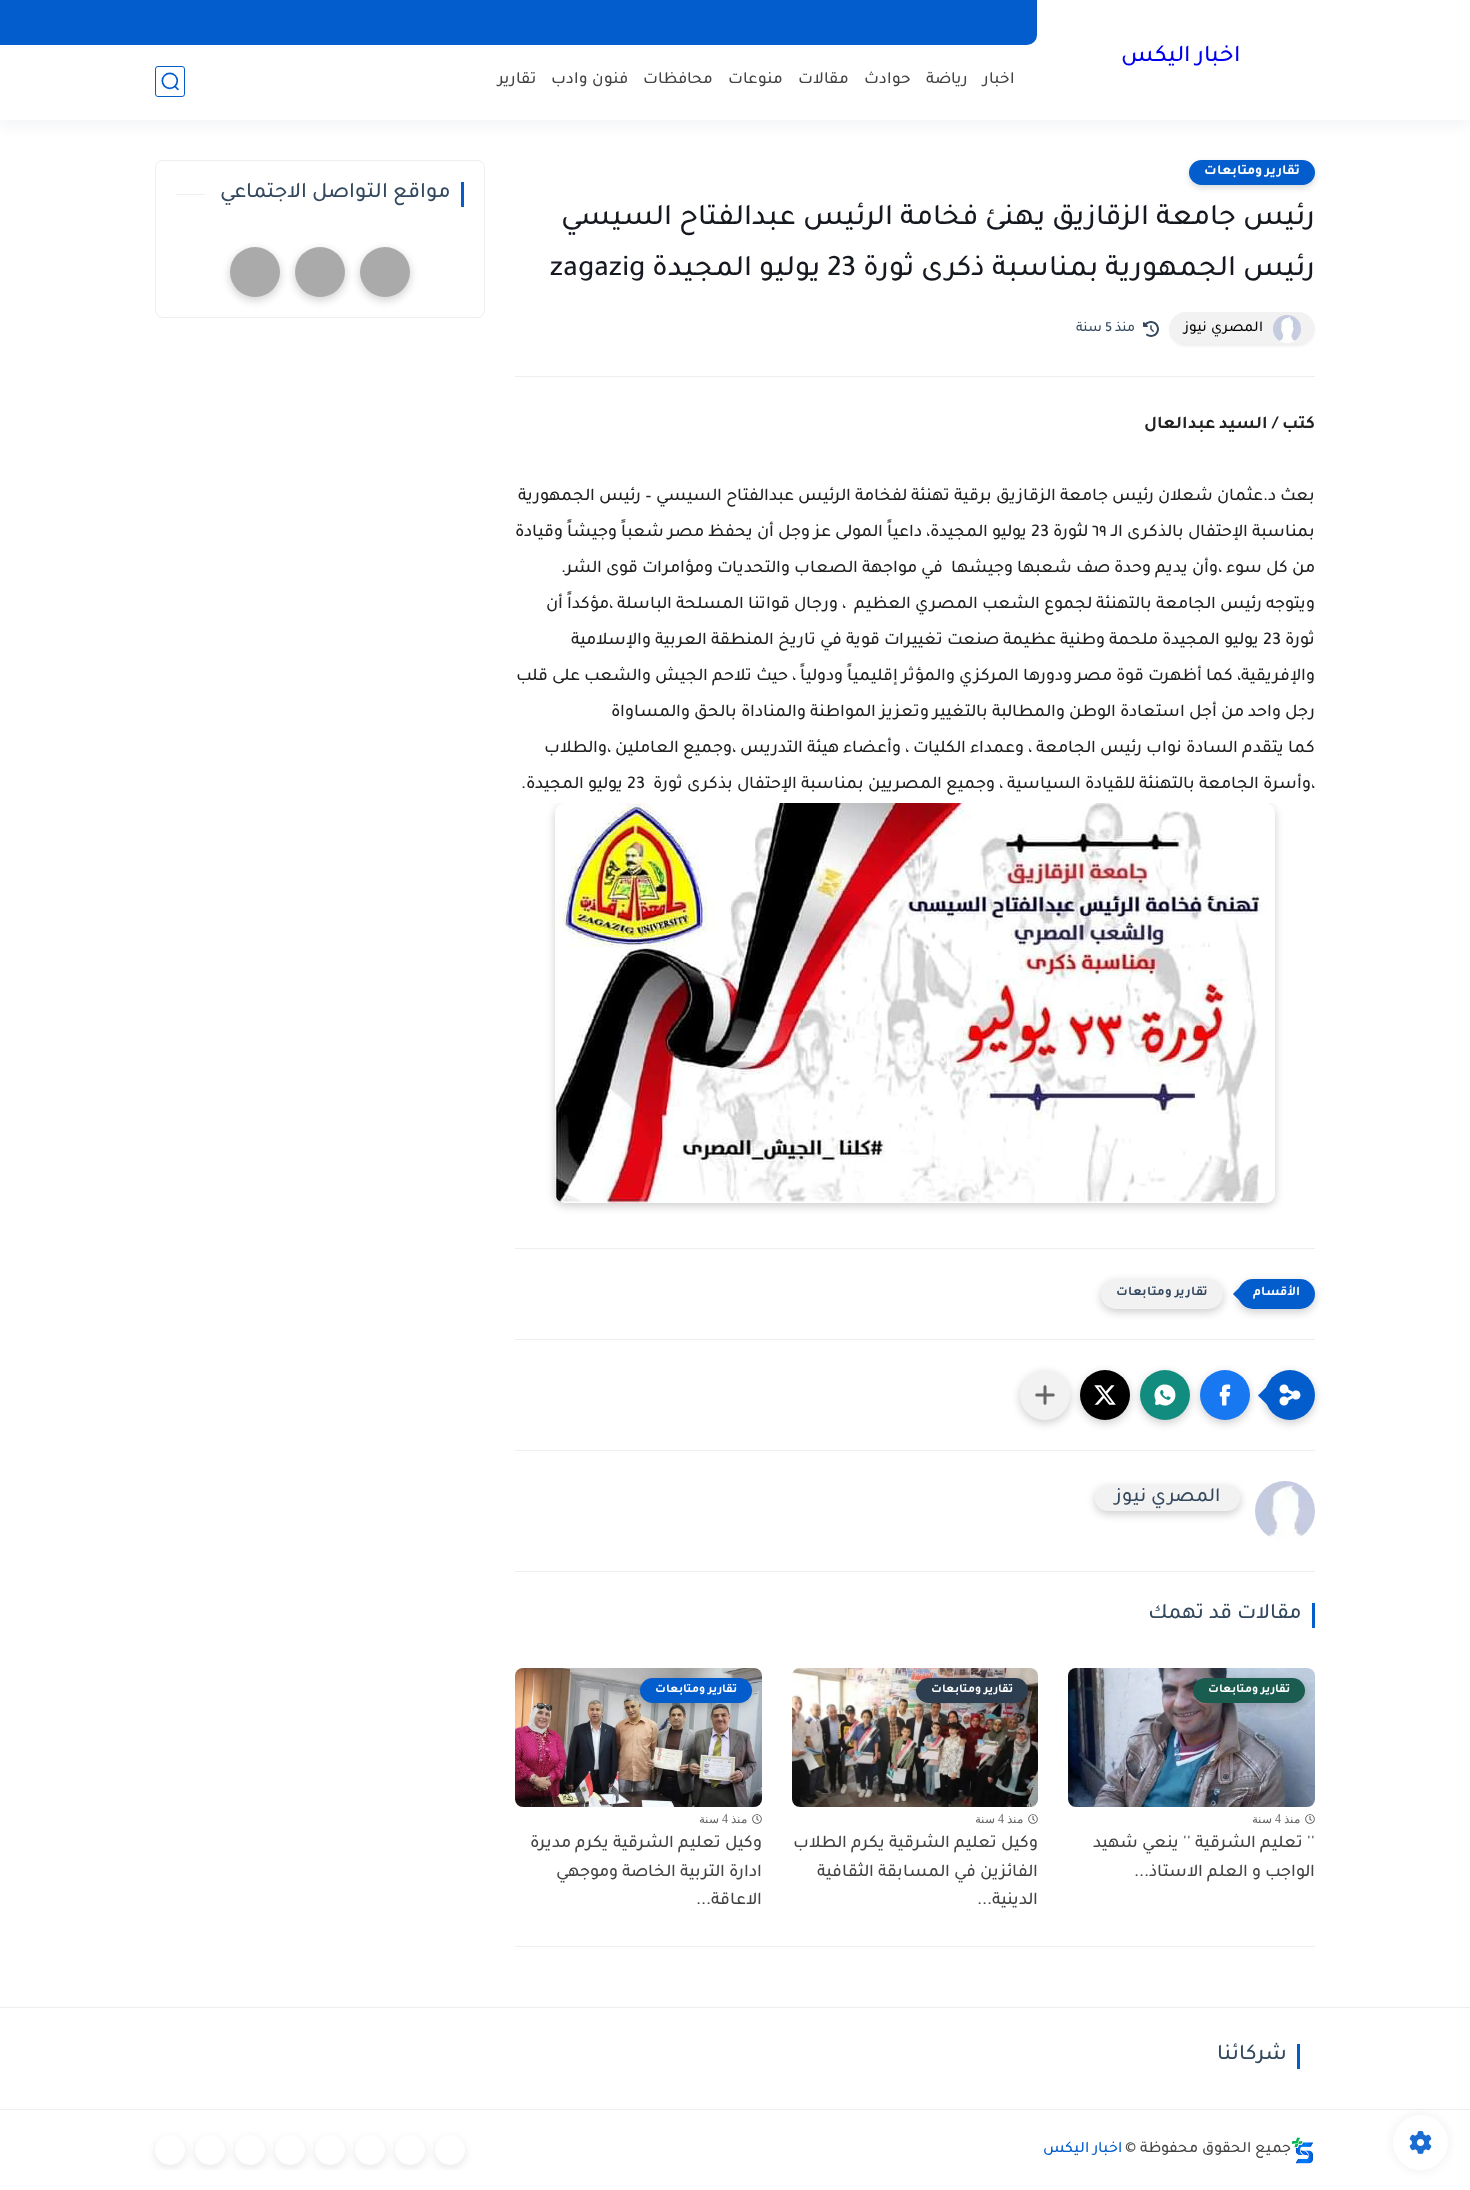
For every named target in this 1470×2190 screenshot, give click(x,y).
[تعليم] (330, 2150)
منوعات (755, 80)
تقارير (517, 80)
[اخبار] (450, 2150)
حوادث (887, 80)
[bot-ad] (255, 272)
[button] (1225, 1395)
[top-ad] (385, 272)
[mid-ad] (320, 272)
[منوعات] (170, 2150)
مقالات (823, 80)
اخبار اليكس (1180, 58)
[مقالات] (210, 2150)
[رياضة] (290, 2150)
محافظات (678, 80)
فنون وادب (589, 80)
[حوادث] (410, 2150)
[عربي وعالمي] (250, 2150)
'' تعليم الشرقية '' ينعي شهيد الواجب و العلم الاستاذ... (1204, 1858)
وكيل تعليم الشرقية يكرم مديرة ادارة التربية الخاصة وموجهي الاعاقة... (646, 1873)
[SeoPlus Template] (1303, 2150)
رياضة (947, 80)
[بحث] (170, 81)
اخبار (999, 80)
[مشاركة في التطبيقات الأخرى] (1045, 1395)
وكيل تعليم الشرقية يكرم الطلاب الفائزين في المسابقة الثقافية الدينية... (915, 1873)
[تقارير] (370, 2150)
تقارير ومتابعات (1252, 172)
